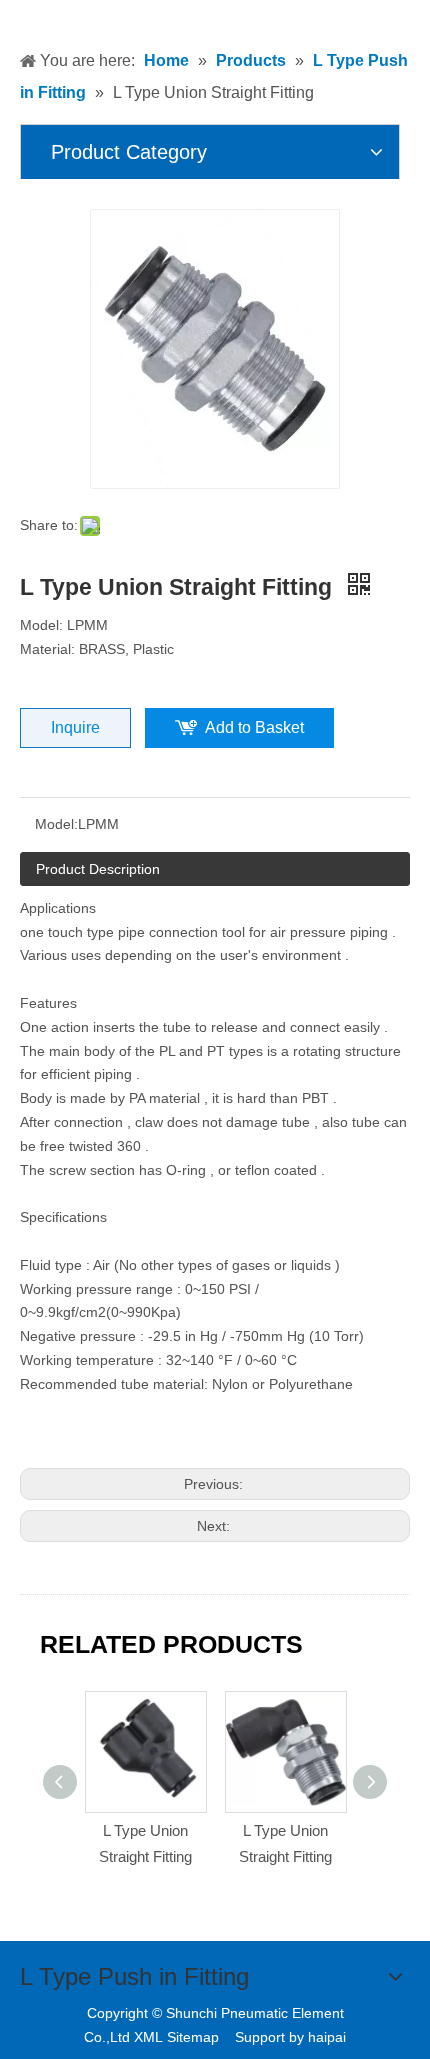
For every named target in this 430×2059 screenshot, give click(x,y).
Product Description (98, 869)
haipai (327, 2037)
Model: (56, 824)
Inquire (75, 727)
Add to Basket (254, 727)
